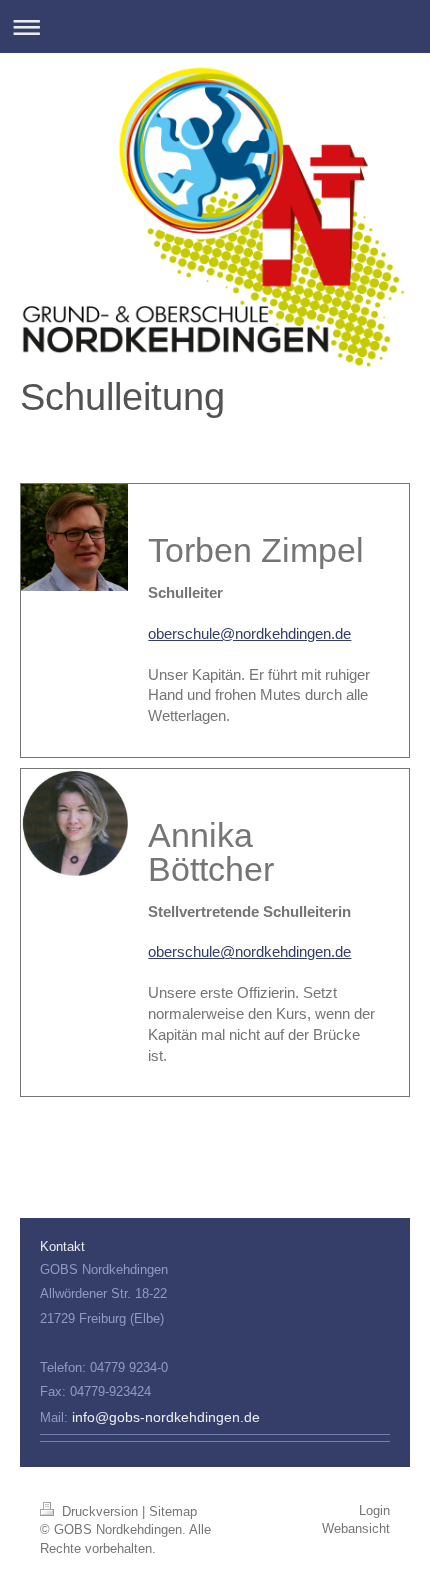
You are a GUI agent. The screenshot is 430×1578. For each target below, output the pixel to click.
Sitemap (173, 1511)
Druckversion (100, 1511)
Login (374, 1510)
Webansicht (356, 1528)
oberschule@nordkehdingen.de (249, 633)
